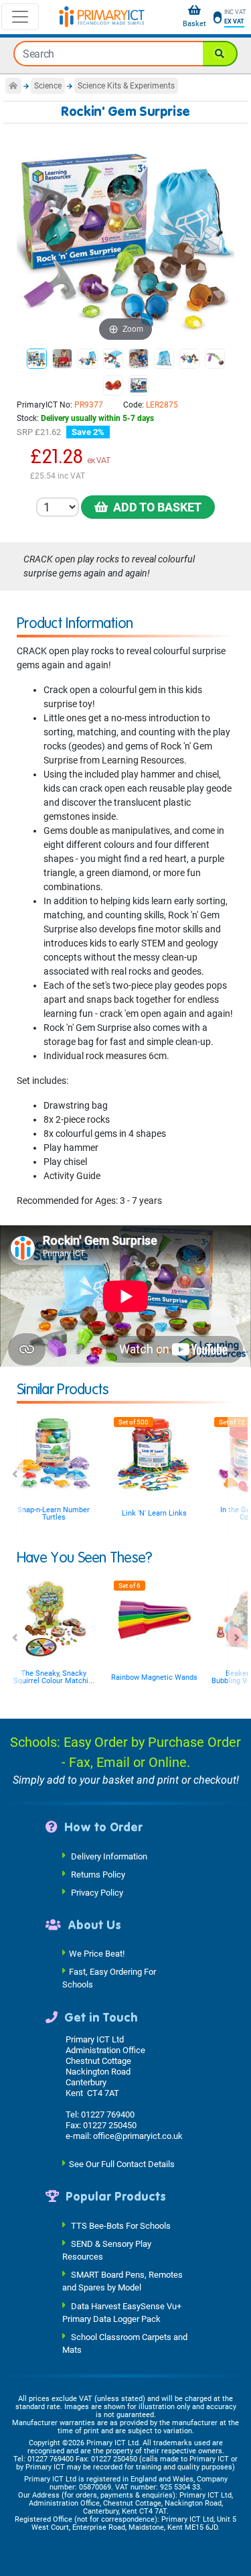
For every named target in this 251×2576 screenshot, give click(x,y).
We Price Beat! (97, 1954)
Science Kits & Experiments (126, 86)
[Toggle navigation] (20, 17)
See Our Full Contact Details (122, 2164)
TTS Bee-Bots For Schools (121, 2225)
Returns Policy (98, 1874)
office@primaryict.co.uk (138, 2136)
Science (48, 86)
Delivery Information (109, 1856)
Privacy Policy (97, 1892)
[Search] (220, 54)
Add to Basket (155, 507)
